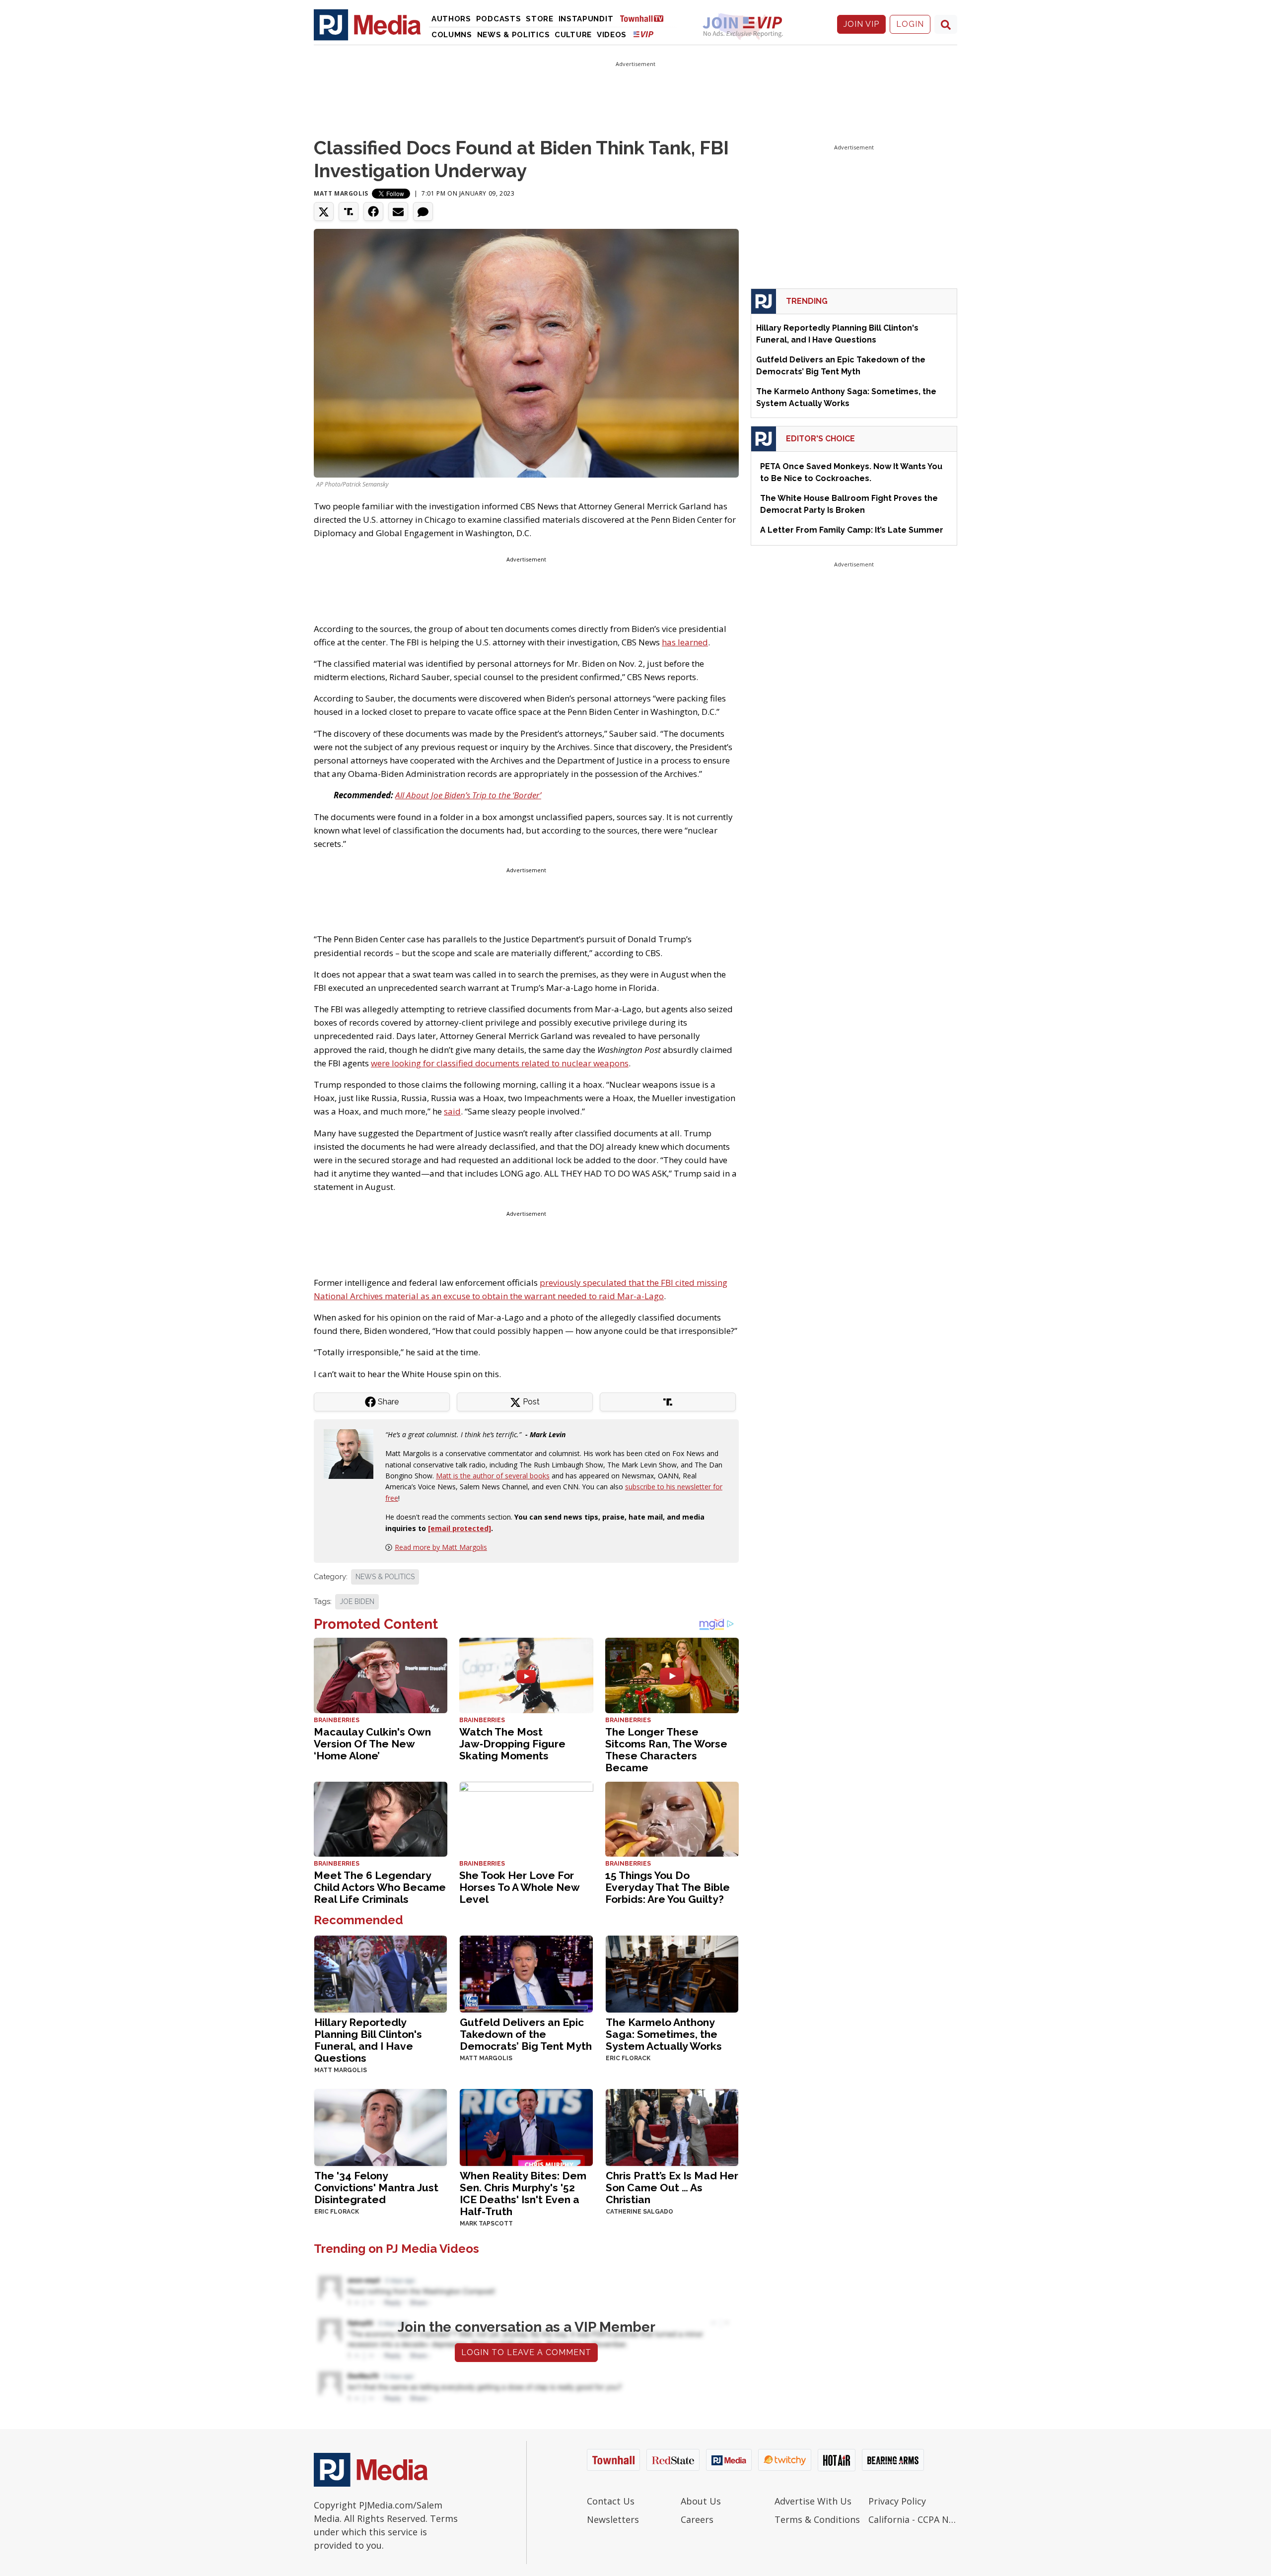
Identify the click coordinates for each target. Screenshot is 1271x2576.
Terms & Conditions (817, 2519)
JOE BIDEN (357, 1601)
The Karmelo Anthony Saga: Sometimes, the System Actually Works (664, 2034)
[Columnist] (353, 1453)
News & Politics (514, 35)
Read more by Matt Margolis (441, 1547)
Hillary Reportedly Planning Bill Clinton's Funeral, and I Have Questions (368, 2040)
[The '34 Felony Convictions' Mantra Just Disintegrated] (381, 2126)
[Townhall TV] (645, 18)
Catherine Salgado (639, 2212)
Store (540, 19)
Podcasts (499, 19)
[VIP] (643, 34)
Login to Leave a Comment (526, 2352)
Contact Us (611, 2501)
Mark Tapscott (486, 2224)
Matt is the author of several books (493, 1476)
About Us (701, 2501)
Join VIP (861, 24)
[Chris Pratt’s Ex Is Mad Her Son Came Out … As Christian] (672, 2126)
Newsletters (613, 2519)
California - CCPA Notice (913, 2519)
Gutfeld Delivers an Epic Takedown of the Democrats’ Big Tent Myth (526, 2034)
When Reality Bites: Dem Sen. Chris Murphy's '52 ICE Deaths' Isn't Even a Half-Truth (523, 2193)
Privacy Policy (897, 2501)
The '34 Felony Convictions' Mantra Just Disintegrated (376, 2188)
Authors (451, 19)
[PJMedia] (367, 24)
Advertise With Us (813, 2501)
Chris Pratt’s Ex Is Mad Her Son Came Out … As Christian (672, 2188)
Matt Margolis (341, 193)
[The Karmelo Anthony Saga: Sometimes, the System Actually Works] (672, 1973)
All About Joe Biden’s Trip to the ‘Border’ (468, 795)
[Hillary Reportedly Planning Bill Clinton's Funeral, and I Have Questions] (381, 1973)
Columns (452, 35)
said (452, 1111)
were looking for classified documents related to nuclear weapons (500, 1063)
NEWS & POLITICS (385, 1577)
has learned (685, 642)
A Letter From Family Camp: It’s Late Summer (852, 530)
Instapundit (586, 19)
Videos (612, 35)
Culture (573, 35)
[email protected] (459, 1528)
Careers (697, 2519)
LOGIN (910, 24)
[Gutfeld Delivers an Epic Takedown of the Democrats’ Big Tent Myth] (526, 1973)
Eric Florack (628, 2058)
